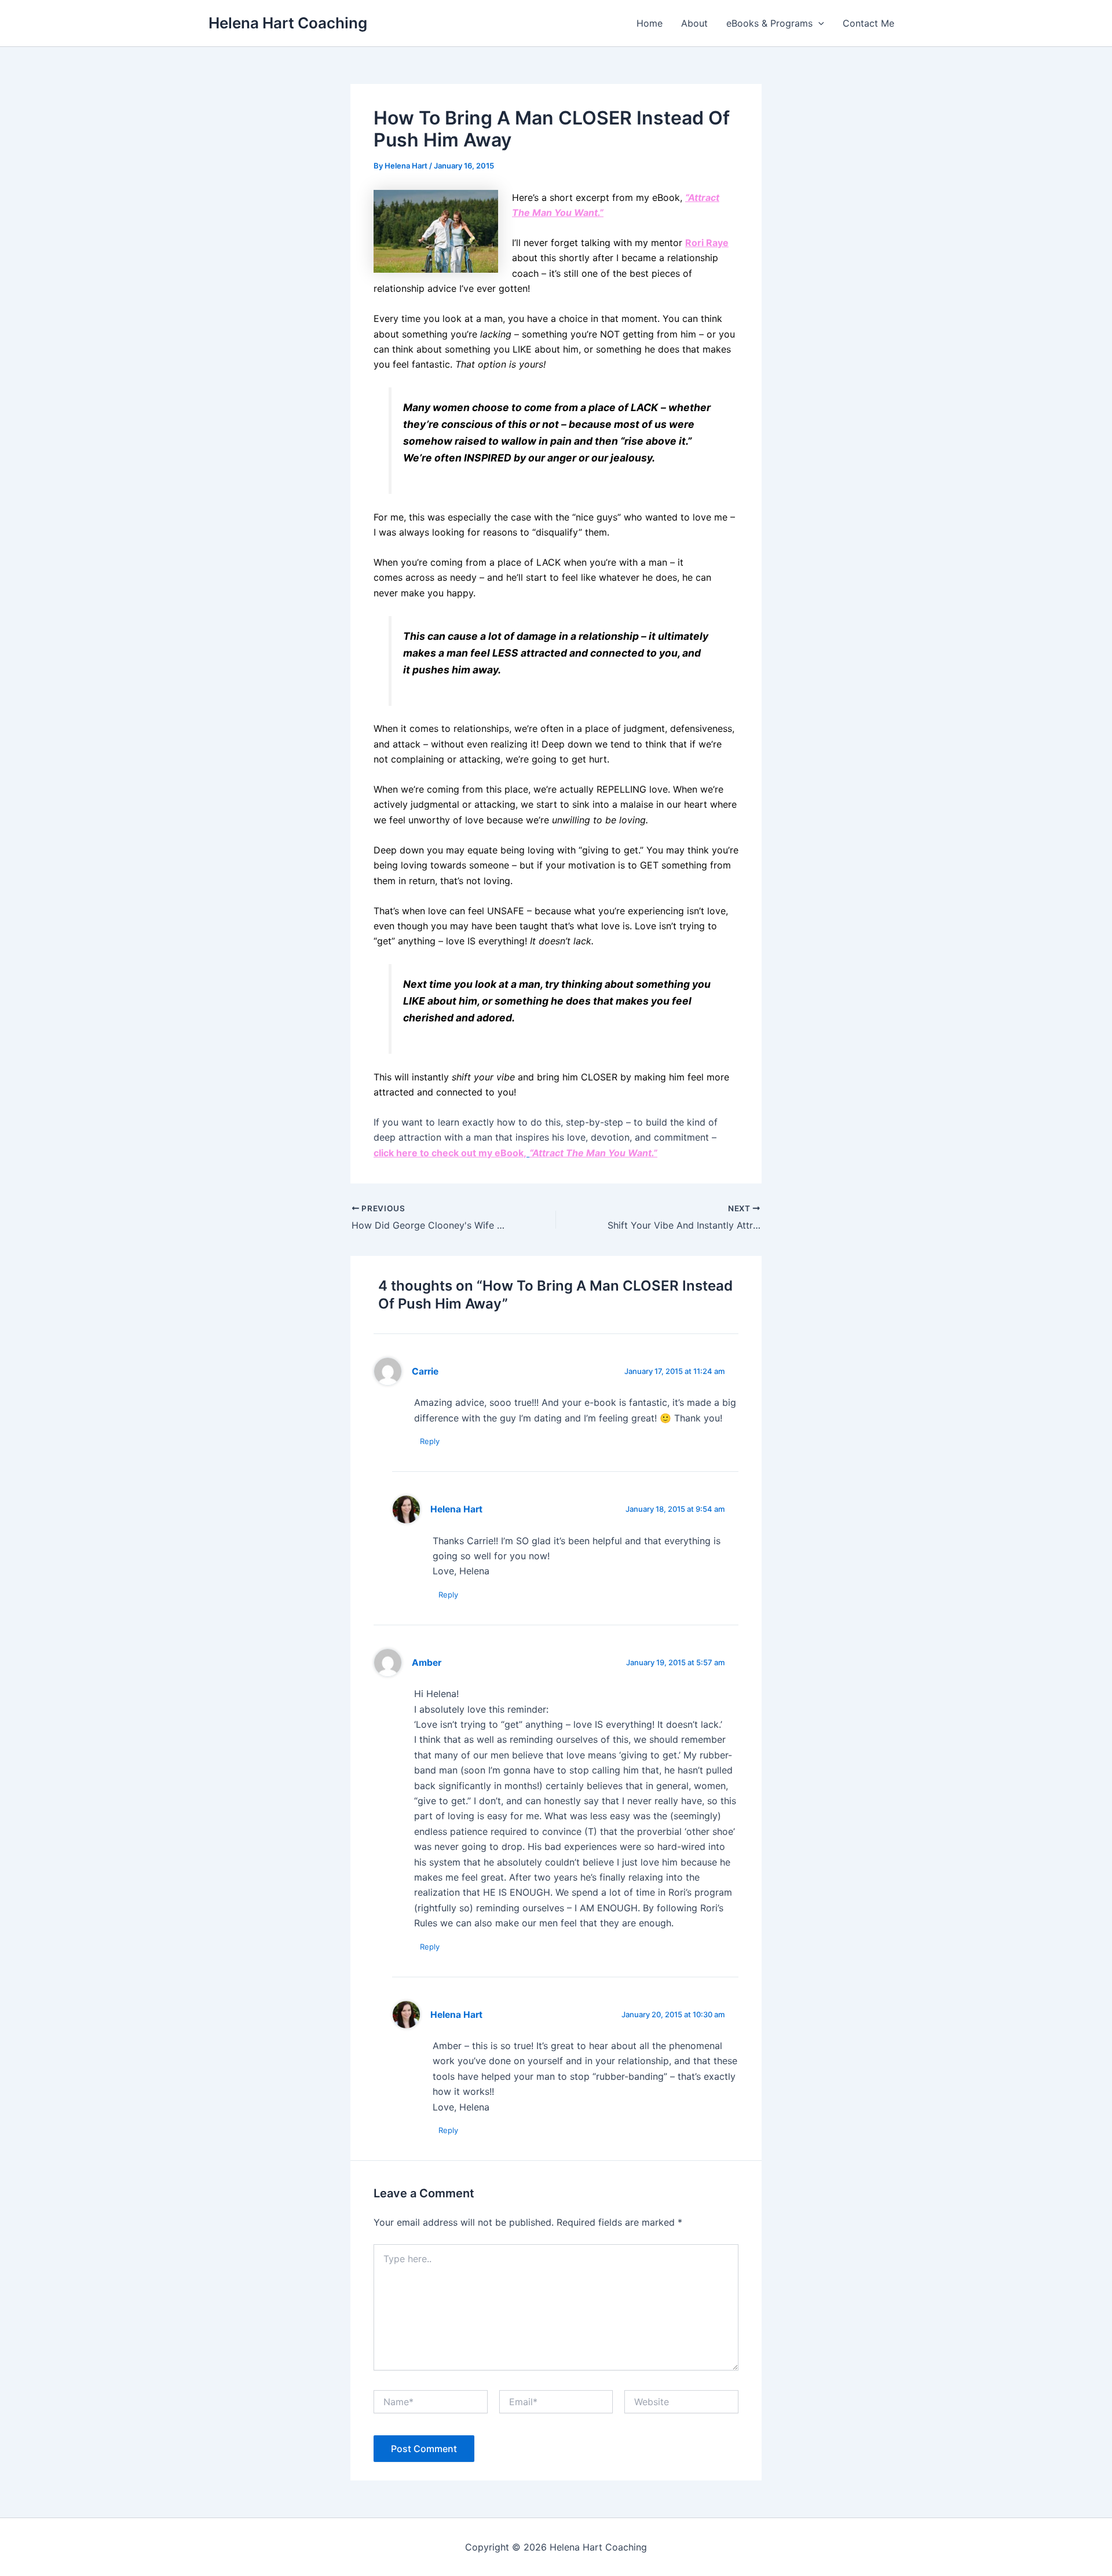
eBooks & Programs (769, 23)
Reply (430, 1441)
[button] (818, 23)
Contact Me (868, 23)
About (694, 23)
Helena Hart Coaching (288, 23)
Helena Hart (456, 1509)
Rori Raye (707, 243)
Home (650, 23)
